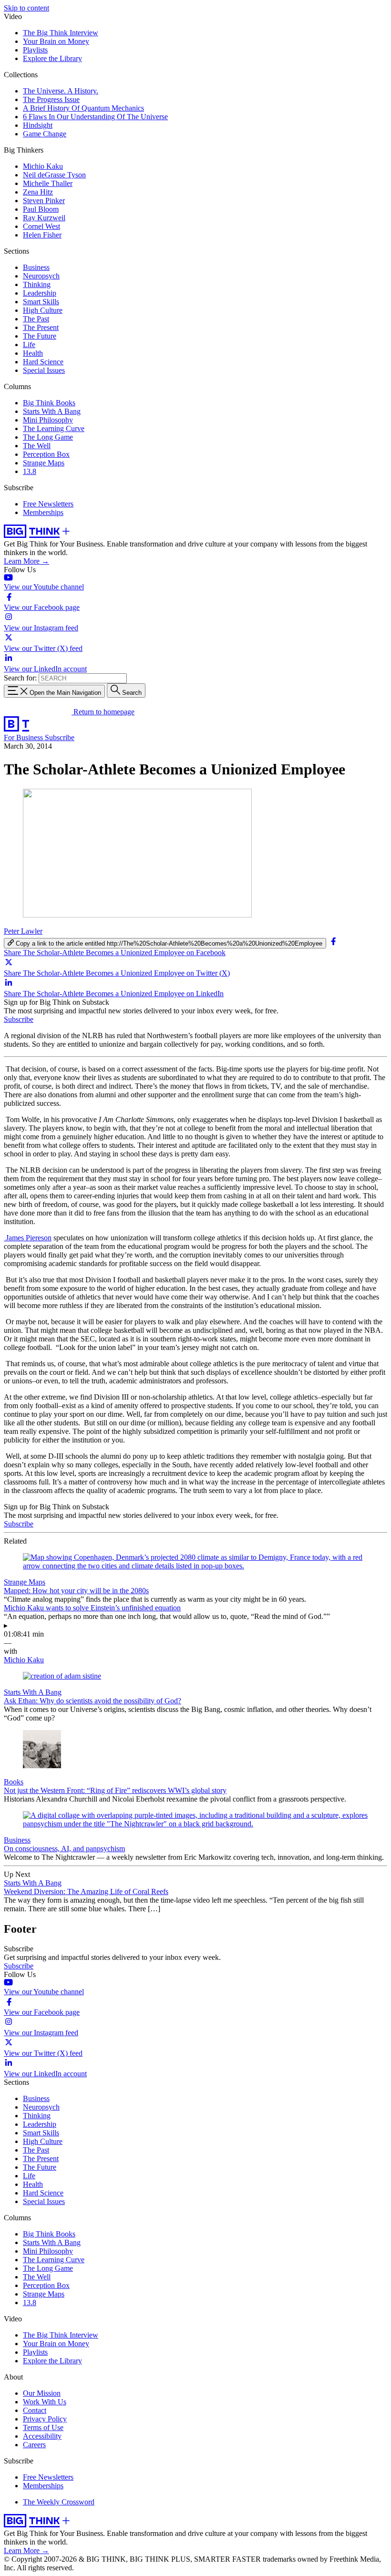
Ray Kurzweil (44, 218)
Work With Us (45, 2402)
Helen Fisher (42, 235)
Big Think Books (49, 403)
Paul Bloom (41, 209)
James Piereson (28, 1238)
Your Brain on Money (56, 41)
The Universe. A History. (61, 91)
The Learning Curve (54, 428)
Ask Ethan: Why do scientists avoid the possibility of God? (93, 1701)
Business (36, 267)
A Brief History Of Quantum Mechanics (83, 108)
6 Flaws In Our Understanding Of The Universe (95, 117)
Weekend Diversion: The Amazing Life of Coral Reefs (86, 1891)
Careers (34, 2445)
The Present (41, 327)
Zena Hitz (38, 192)
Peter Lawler (23, 931)
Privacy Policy (45, 2419)
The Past (36, 319)
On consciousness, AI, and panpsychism (64, 1849)
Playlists (35, 50)
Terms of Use (43, 2427)
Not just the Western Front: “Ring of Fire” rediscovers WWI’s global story (115, 1790)
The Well (37, 446)
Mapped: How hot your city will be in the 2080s (76, 1591)
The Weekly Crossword (59, 2502)
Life (29, 345)
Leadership (40, 293)
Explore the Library (52, 58)
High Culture (43, 310)
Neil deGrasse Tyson (54, 175)
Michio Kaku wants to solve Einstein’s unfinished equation (92, 1608)
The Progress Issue (51, 99)
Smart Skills (41, 302)
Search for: (20, 678)
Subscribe (60, 737)
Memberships (43, 512)
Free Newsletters (48, 504)
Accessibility (42, 2436)
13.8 (30, 471)
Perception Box (46, 454)
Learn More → (26, 561)
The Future (40, 336)
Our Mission (42, 2393)
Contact (35, 2410)
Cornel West (41, 226)
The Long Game (48, 437)
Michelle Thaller (48, 183)
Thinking (37, 284)
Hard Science (43, 362)
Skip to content (26, 8)
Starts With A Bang (52, 411)
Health (33, 353)
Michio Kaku (43, 166)
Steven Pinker (44, 201)
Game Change (45, 134)
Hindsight (38, 125)
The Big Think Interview (61, 33)
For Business (24, 737)
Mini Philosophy (48, 420)
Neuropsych (41, 276)
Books (14, 1782)
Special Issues (44, 370)
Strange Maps (44, 463)
